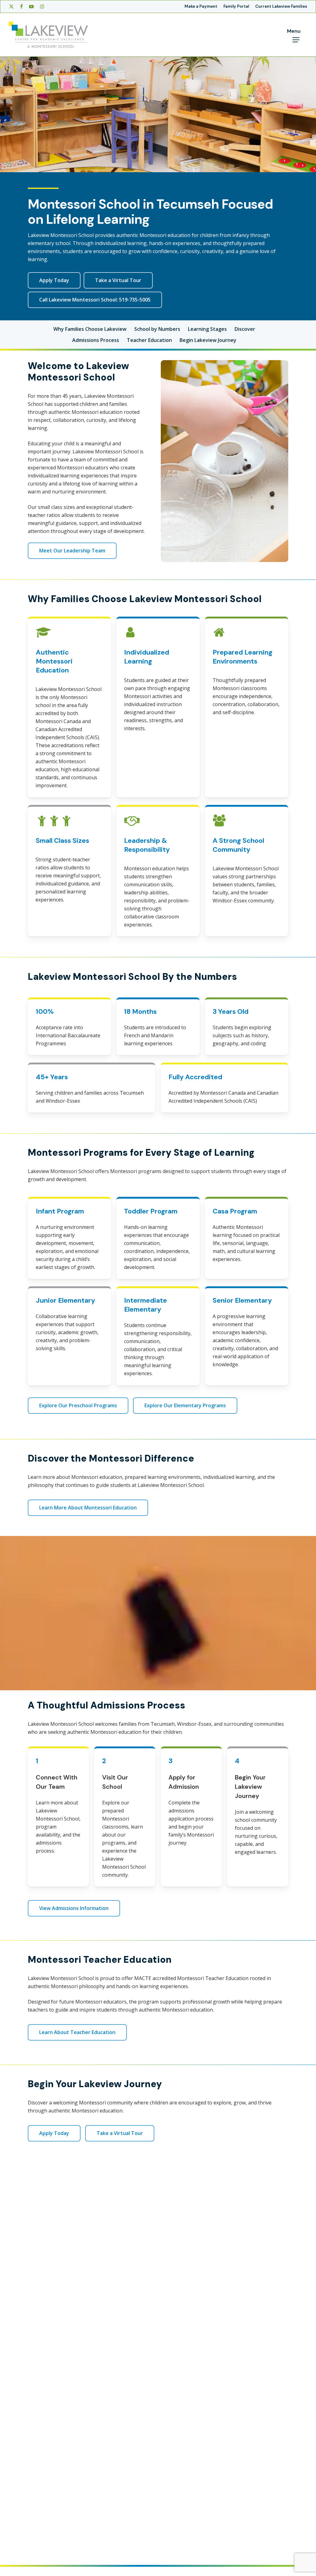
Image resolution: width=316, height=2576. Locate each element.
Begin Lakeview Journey (208, 340)
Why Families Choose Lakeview (90, 329)
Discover (245, 329)
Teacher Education (149, 340)
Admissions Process (96, 340)
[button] (54, 280)
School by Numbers (157, 329)
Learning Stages (207, 329)
